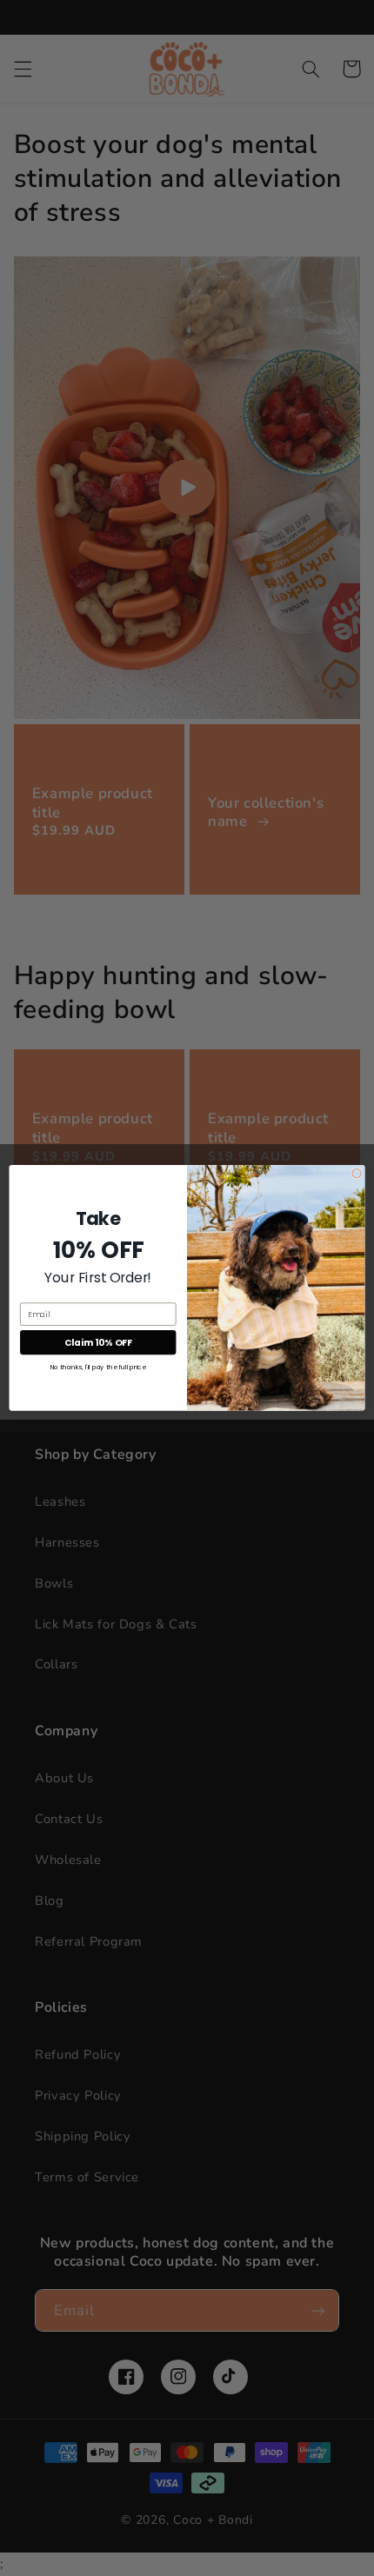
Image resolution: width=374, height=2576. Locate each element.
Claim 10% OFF (98, 1343)
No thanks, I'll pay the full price (98, 1367)
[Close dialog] (357, 1173)
